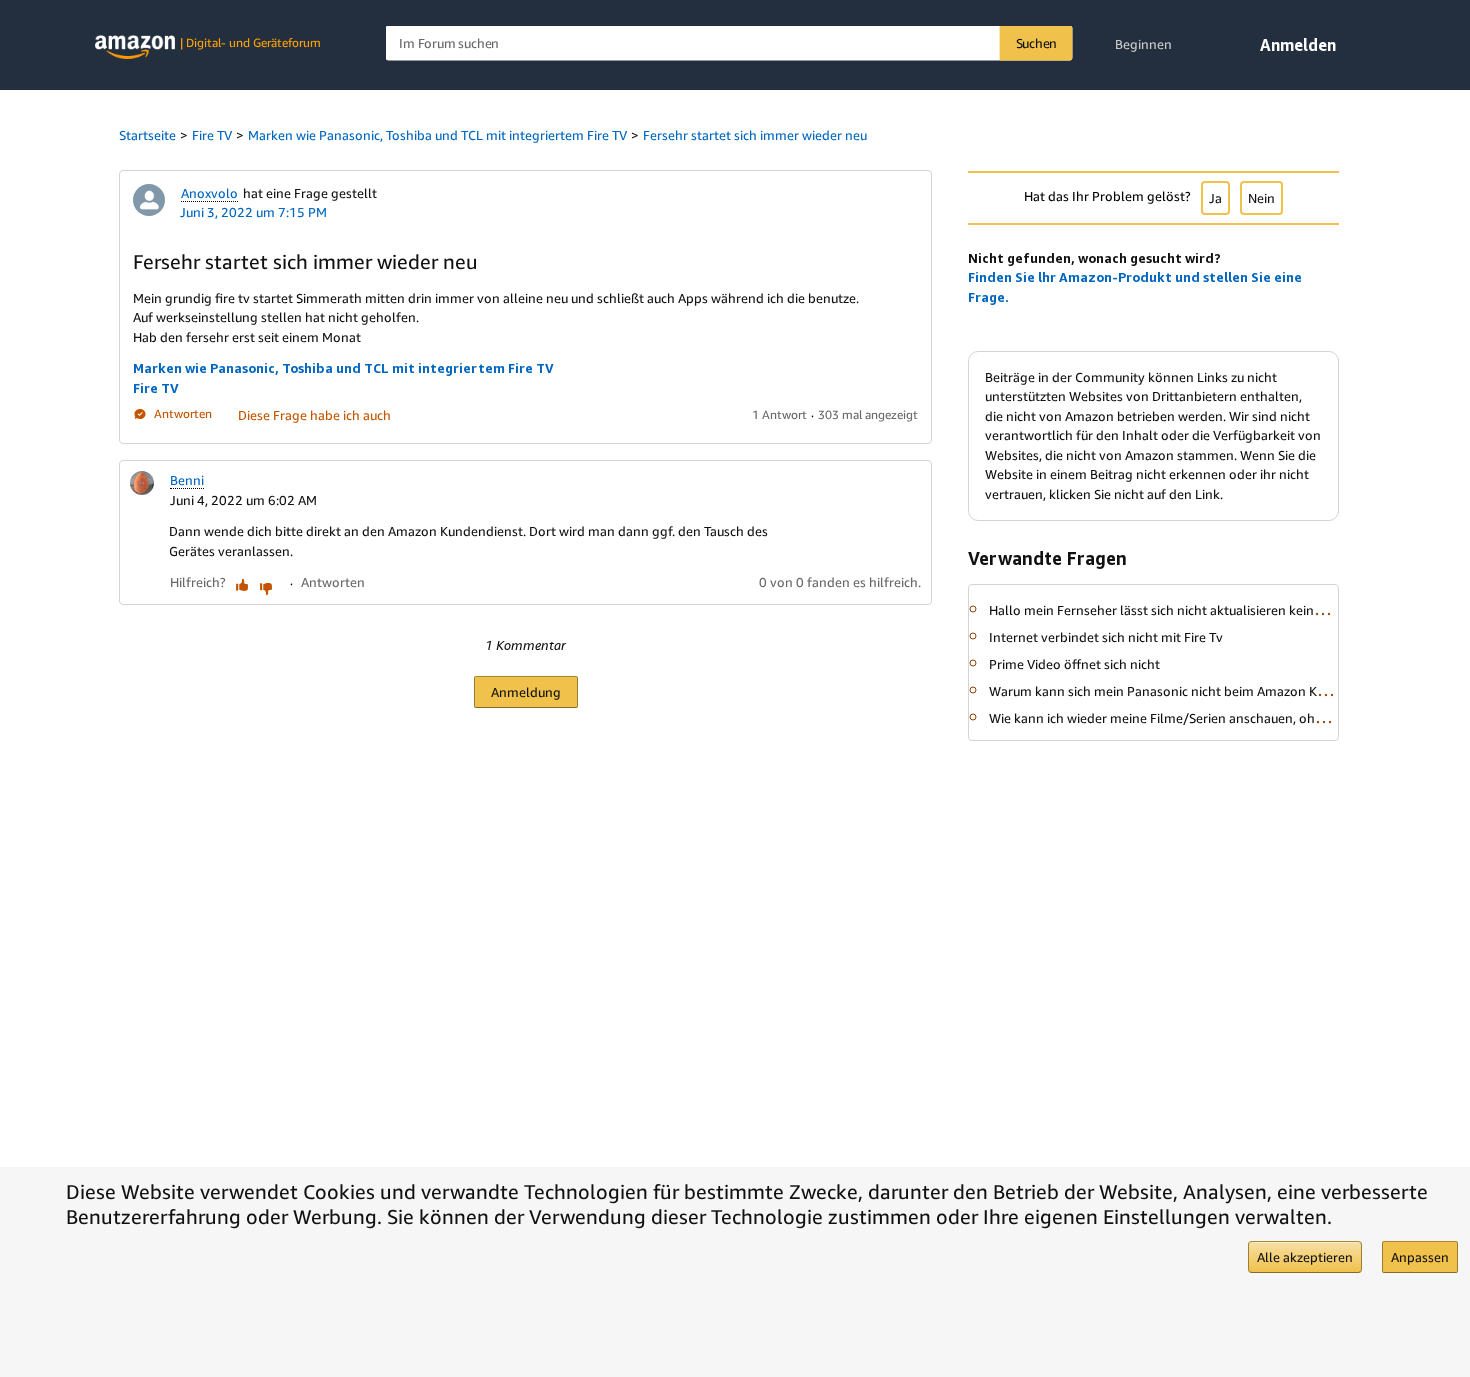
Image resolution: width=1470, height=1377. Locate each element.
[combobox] (729, 43)
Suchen (1037, 43)
